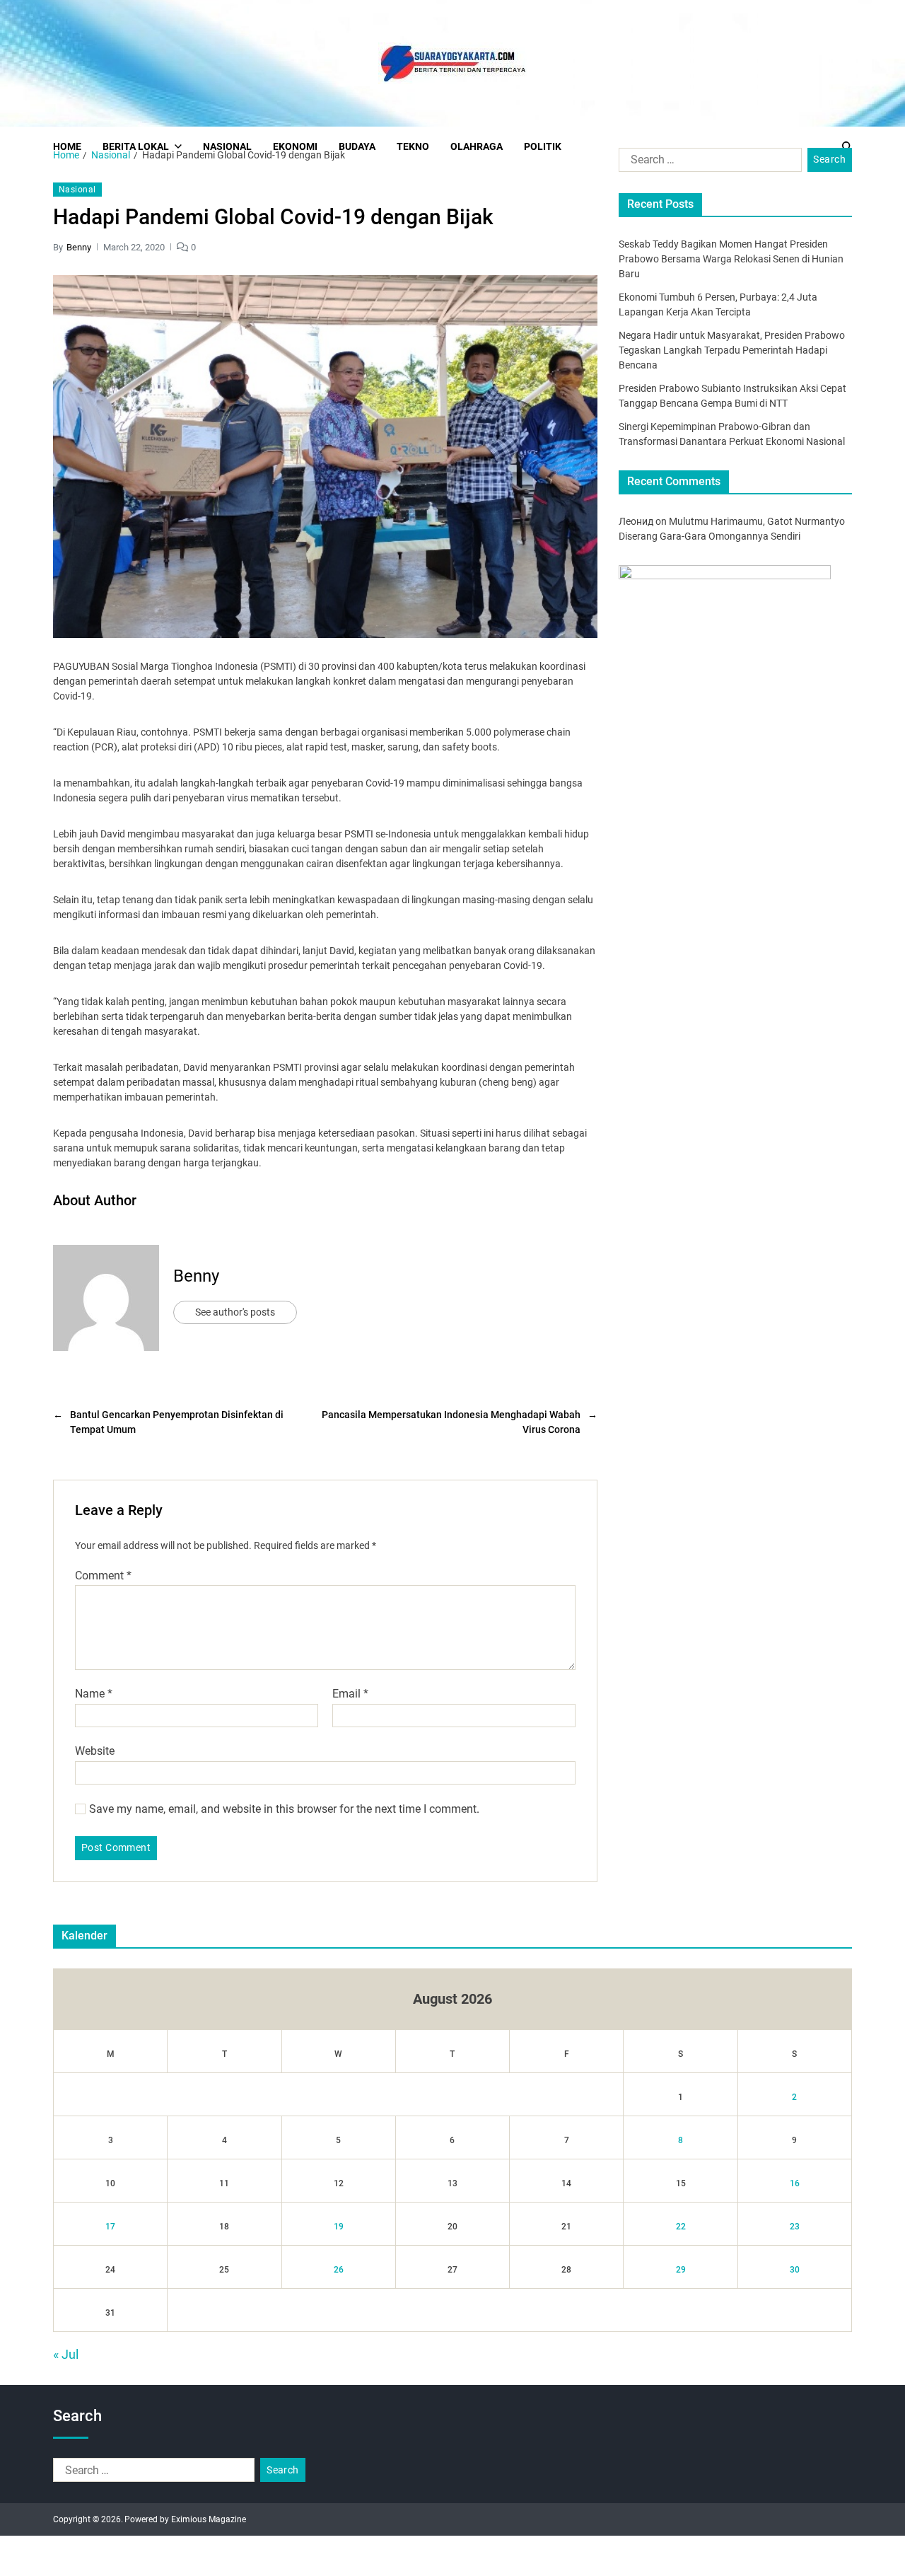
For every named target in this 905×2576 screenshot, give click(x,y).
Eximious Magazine (209, 2519)
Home (67, 146)
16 (795, 2183)
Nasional (227, 146)
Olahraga (477, 146)
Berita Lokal (136, 146)
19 (339, 2227)
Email (350, 1694)
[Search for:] (707, 163)
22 (681, 2227)
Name (94, 1694)
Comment (103, 1576)
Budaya (357, 146)
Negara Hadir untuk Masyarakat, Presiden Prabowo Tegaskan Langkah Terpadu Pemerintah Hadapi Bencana (732, 350)
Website (95, 1751)
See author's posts (235, 1312)
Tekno (413, 146)
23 (795, 2227)
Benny (79, 247)
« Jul (66, 2354)
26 (339, 2270)
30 (795, 2270)
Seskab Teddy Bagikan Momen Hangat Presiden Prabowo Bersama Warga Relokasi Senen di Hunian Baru (731, 259)
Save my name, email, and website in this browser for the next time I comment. (284, 1809)
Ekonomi (295, 146)
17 (110, 2227)
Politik (543, 146)
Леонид (636, 521)
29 (681, 2270)
